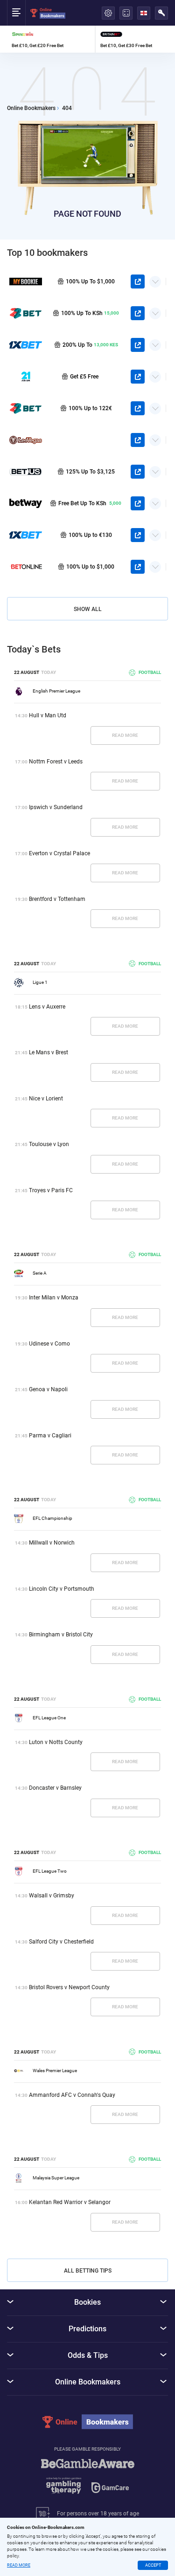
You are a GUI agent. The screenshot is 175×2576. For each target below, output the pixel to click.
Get (108, 1265)
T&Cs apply (109, 1273)
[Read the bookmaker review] (73, 1265)
